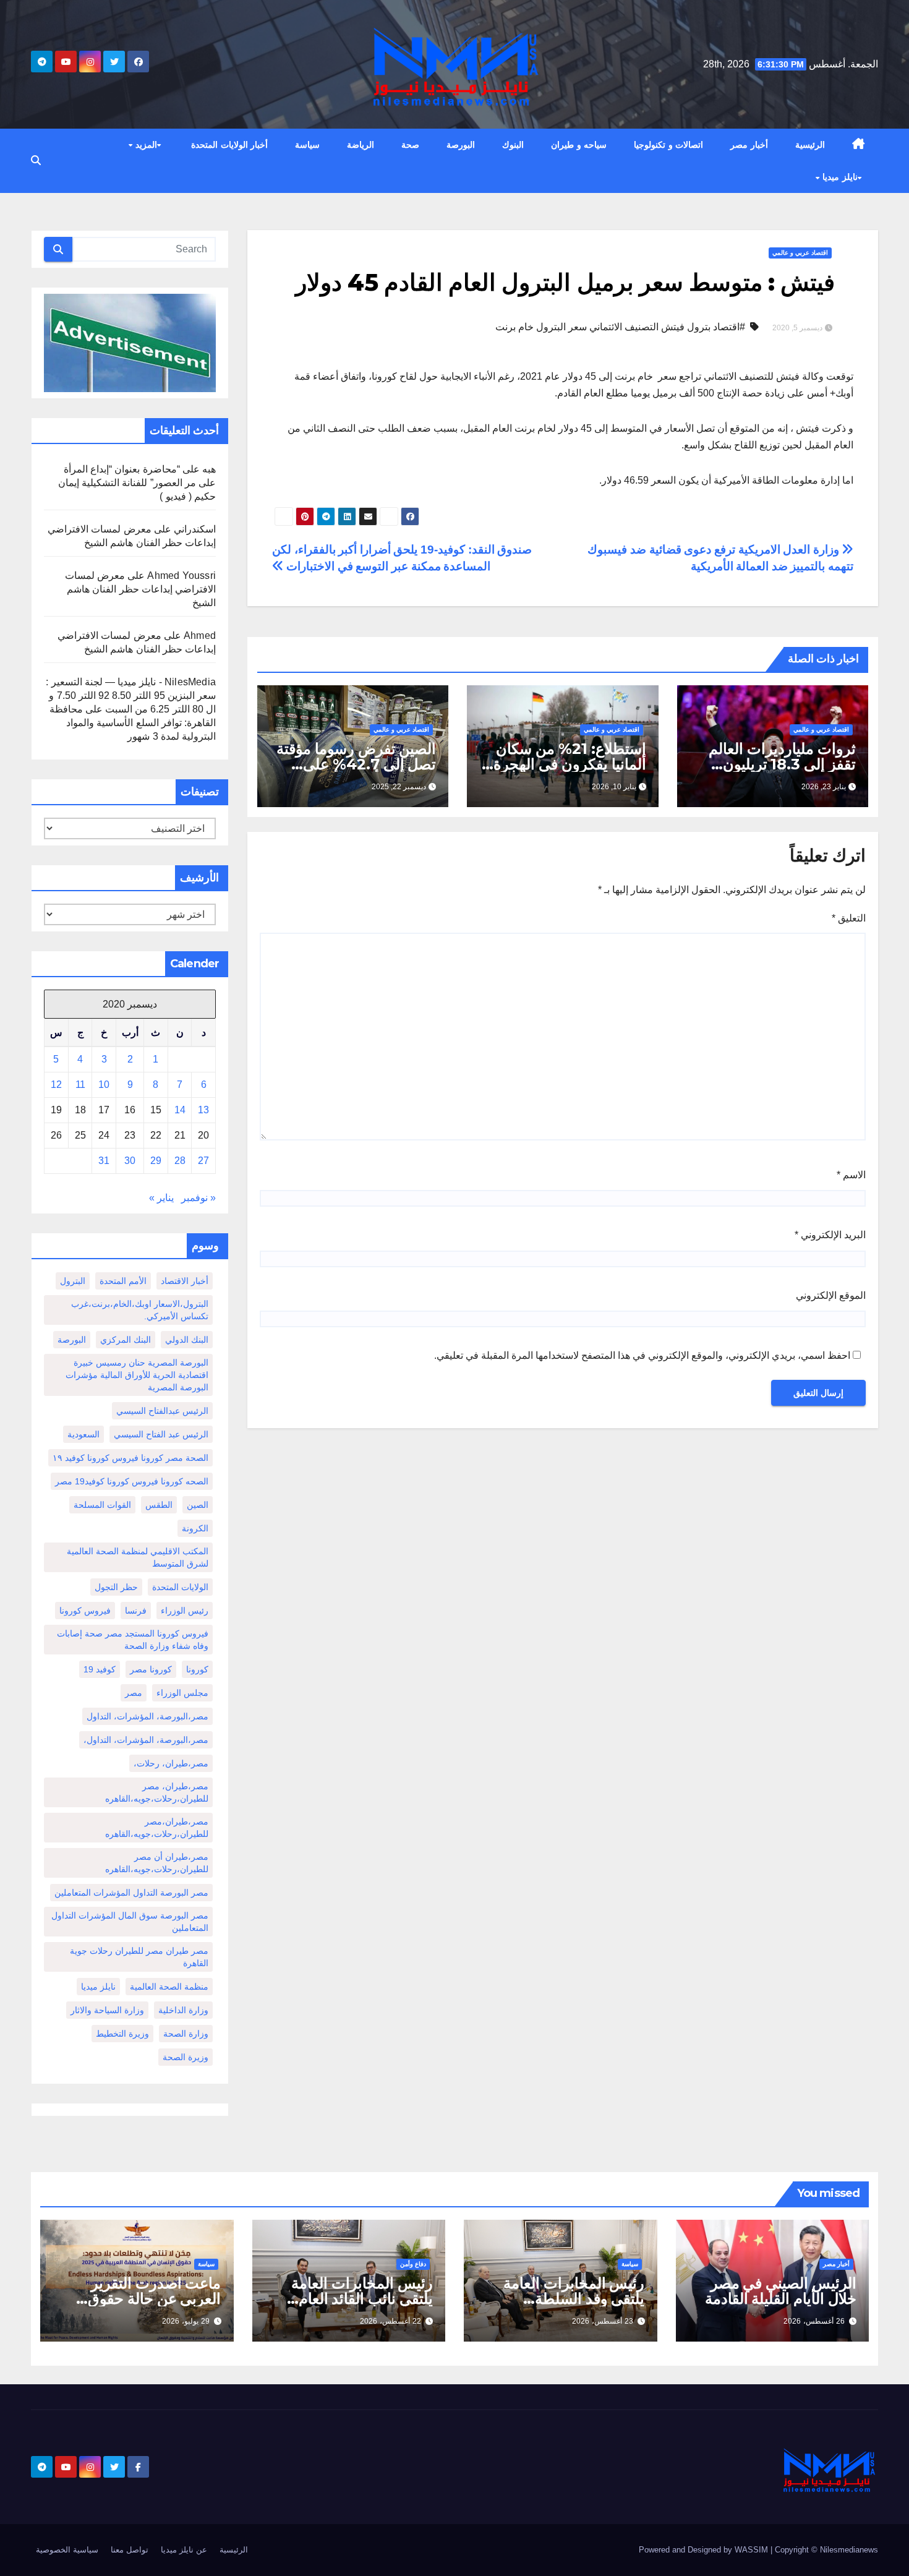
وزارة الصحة (186, 2034)
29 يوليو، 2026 (186, 2321)
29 (156, 1161)
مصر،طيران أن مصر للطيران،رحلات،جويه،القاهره (157, 1863)
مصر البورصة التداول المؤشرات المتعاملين (131, 1893)
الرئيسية (810, 145)
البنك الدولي (187, 1340)
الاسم (851, 1175)
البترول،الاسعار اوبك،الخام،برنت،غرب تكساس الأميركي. (140, 1310)
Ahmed (200, 635)
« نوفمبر (198, 1198)
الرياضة (361, 145)
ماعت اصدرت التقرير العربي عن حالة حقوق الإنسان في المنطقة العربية (138, 2299)
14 (180, 1110)
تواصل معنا (130, 2550)
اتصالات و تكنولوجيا (668, 145)
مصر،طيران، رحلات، (171, 1763)
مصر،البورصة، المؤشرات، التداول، (146, 1740)
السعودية (83, 1434)
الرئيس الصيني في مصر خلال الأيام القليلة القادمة (781, 2291)
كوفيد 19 (100, 1669)
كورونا (197, 1669)
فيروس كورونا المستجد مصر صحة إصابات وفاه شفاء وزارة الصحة (133, 1640)
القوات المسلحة (102, 1505)
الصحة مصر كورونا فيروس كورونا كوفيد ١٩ (130, 1458)
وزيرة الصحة (186, 2057)
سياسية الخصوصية (67, 2550)
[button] (36, 160)
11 (80, 1085)
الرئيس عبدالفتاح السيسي (162, 1411)
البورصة (461, 145)
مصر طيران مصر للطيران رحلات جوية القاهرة (139, 1957)
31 (104, 1161)
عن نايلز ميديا (184, 2550)
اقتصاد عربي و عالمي (800, 253)
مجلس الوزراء (182, 1693)
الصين (198, 1505)
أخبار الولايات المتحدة (229, 145)
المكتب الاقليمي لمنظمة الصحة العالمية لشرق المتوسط (138, 1557)
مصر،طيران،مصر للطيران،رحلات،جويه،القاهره (157, 1828)
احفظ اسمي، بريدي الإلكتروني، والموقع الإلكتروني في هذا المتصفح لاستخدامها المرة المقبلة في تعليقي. (642, 1355)
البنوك (513, 145)
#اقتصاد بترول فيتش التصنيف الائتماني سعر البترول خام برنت (620, 327)
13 (203, 1110)
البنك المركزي (126, 1340)
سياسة (307, 145)
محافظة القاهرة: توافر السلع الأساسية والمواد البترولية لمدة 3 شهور (133, 723)
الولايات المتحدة (180, 1587)
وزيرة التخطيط (122, 2034)
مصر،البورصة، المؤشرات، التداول (147, 1716)
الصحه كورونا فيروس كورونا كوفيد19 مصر (132, 1481)
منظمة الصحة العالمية (169, 1987)
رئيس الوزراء (185, 1611)
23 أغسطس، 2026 (603, 2321)
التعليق (849, 918)
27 (203, 1161)
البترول (73, 1281)
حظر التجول (116, 1587)
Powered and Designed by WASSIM (705, 2550)
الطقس (159, 1505)
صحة (410, 145)
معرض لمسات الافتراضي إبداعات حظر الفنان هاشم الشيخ (140, 589)
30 (130, 1161)
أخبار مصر (749, 145)
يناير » (161, 1198)
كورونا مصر (151, 1669)
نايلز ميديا (839, 177)
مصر (134, 1693)
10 (104, 1085)
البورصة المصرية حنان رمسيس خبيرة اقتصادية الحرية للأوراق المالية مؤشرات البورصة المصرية (137, 1375)
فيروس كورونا (85, 1611)
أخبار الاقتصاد (185, 1281)
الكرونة (195, 1528)
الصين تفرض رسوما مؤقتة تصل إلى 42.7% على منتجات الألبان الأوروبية (356, 764)
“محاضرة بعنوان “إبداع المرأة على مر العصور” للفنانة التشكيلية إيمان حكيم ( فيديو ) (137, 483)
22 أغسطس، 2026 (390, 2321)
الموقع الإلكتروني (831, 1295)
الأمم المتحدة (123, 1281)
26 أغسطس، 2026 (814, 2321)
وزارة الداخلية (183, 2010)
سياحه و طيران (579, 145)
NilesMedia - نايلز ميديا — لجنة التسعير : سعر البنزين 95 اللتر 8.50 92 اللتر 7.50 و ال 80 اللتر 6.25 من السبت (131, 695)
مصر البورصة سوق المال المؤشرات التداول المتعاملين (130, 1922)
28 (180, 1161)
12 (56, 1085)
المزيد (145, 145)
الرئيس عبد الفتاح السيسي (161, 1434)
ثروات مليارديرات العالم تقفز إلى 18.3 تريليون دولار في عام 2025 (782, 764)
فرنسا (136, 1611)
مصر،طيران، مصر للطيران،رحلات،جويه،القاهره (157, 1792)
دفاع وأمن (413, 2264)
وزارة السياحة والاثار (107, 2010)
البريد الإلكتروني (830, 1235)
